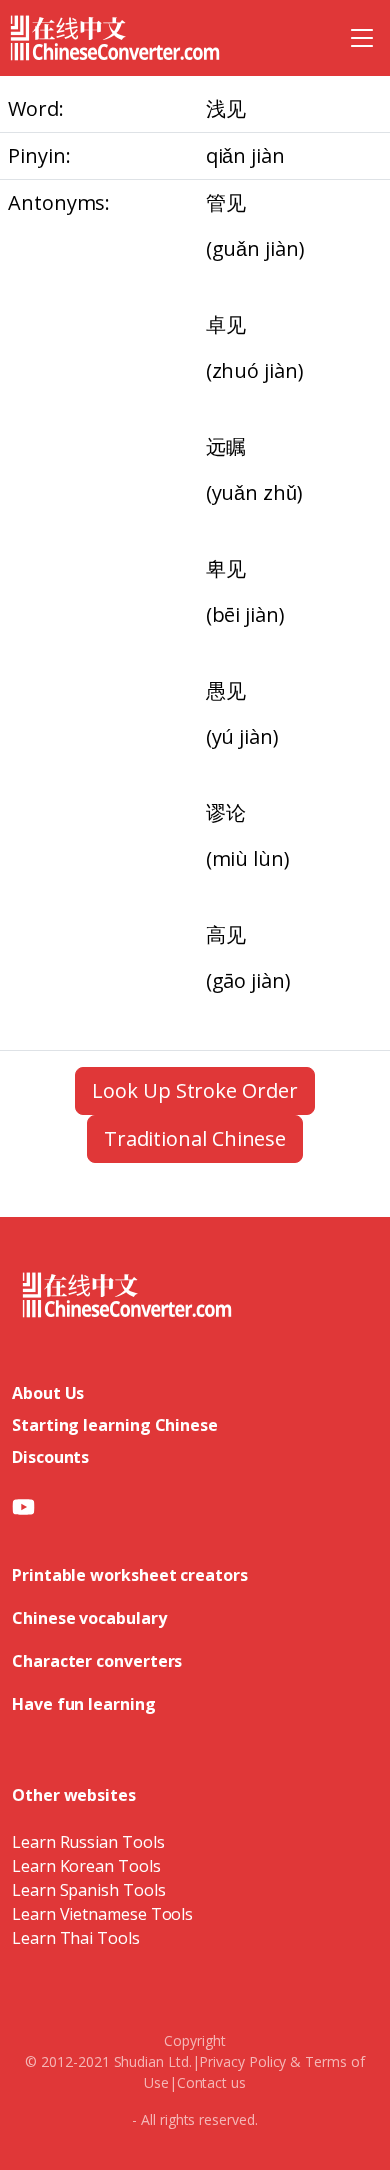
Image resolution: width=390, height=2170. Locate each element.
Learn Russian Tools (88, 1842)
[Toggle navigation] (362, 38)
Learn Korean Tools (86, 1866)
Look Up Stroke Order (194, 1090)
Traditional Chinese (195, 1138)
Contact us (211, 2082)
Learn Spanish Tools (88, 1890)
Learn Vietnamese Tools (102, 1914)
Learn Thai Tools (76, 1938)
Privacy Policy (242, 2061)
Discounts (50, 1457)
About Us (48, 1393)
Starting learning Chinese (115, 1425)
